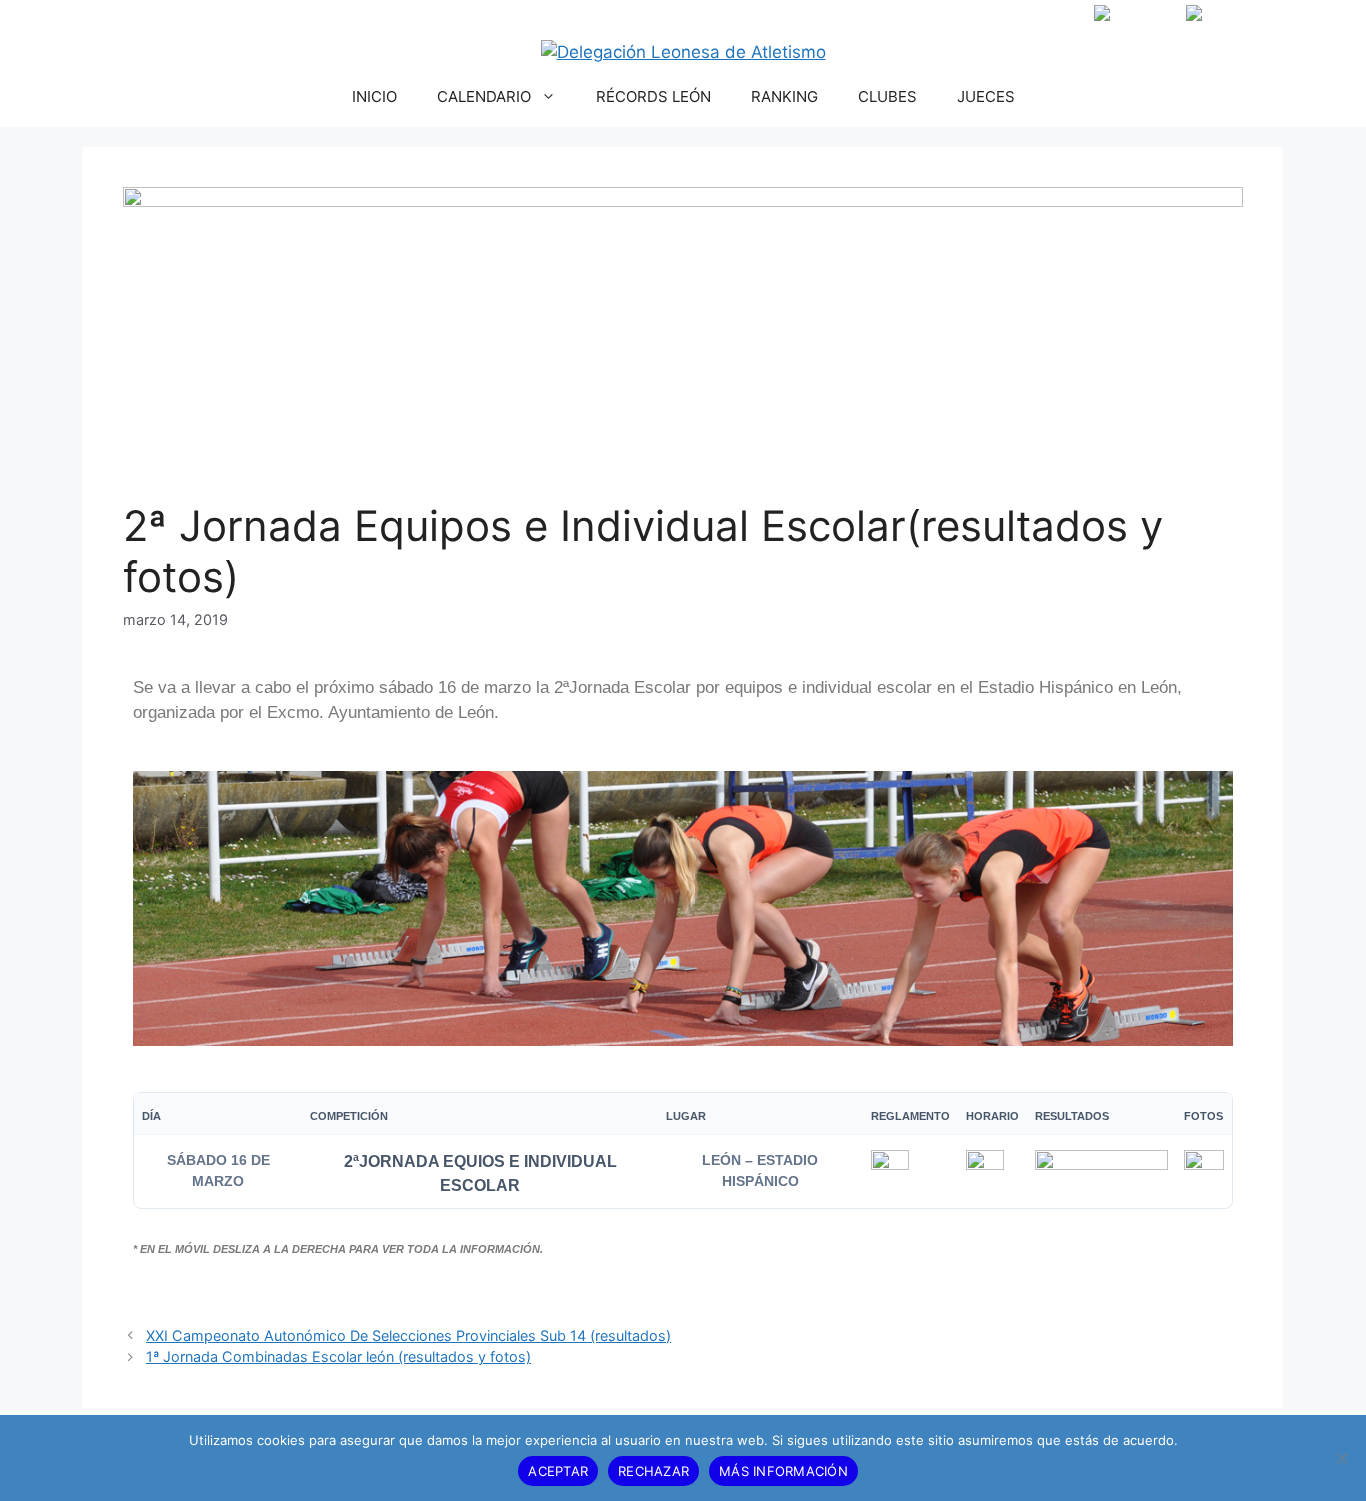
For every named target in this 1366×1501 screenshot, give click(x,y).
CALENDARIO (484, 96)
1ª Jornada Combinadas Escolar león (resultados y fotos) (338, 1356)
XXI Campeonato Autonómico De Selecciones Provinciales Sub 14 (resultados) (408, 1335)
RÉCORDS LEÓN (653, 96)
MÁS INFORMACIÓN (783, 1471)
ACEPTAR (558, 1471)
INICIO (374, 96)
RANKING (784, 96)
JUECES (986, 96)
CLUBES (887, 96)
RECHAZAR (653, 1471)
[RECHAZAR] (1341, 1458)
